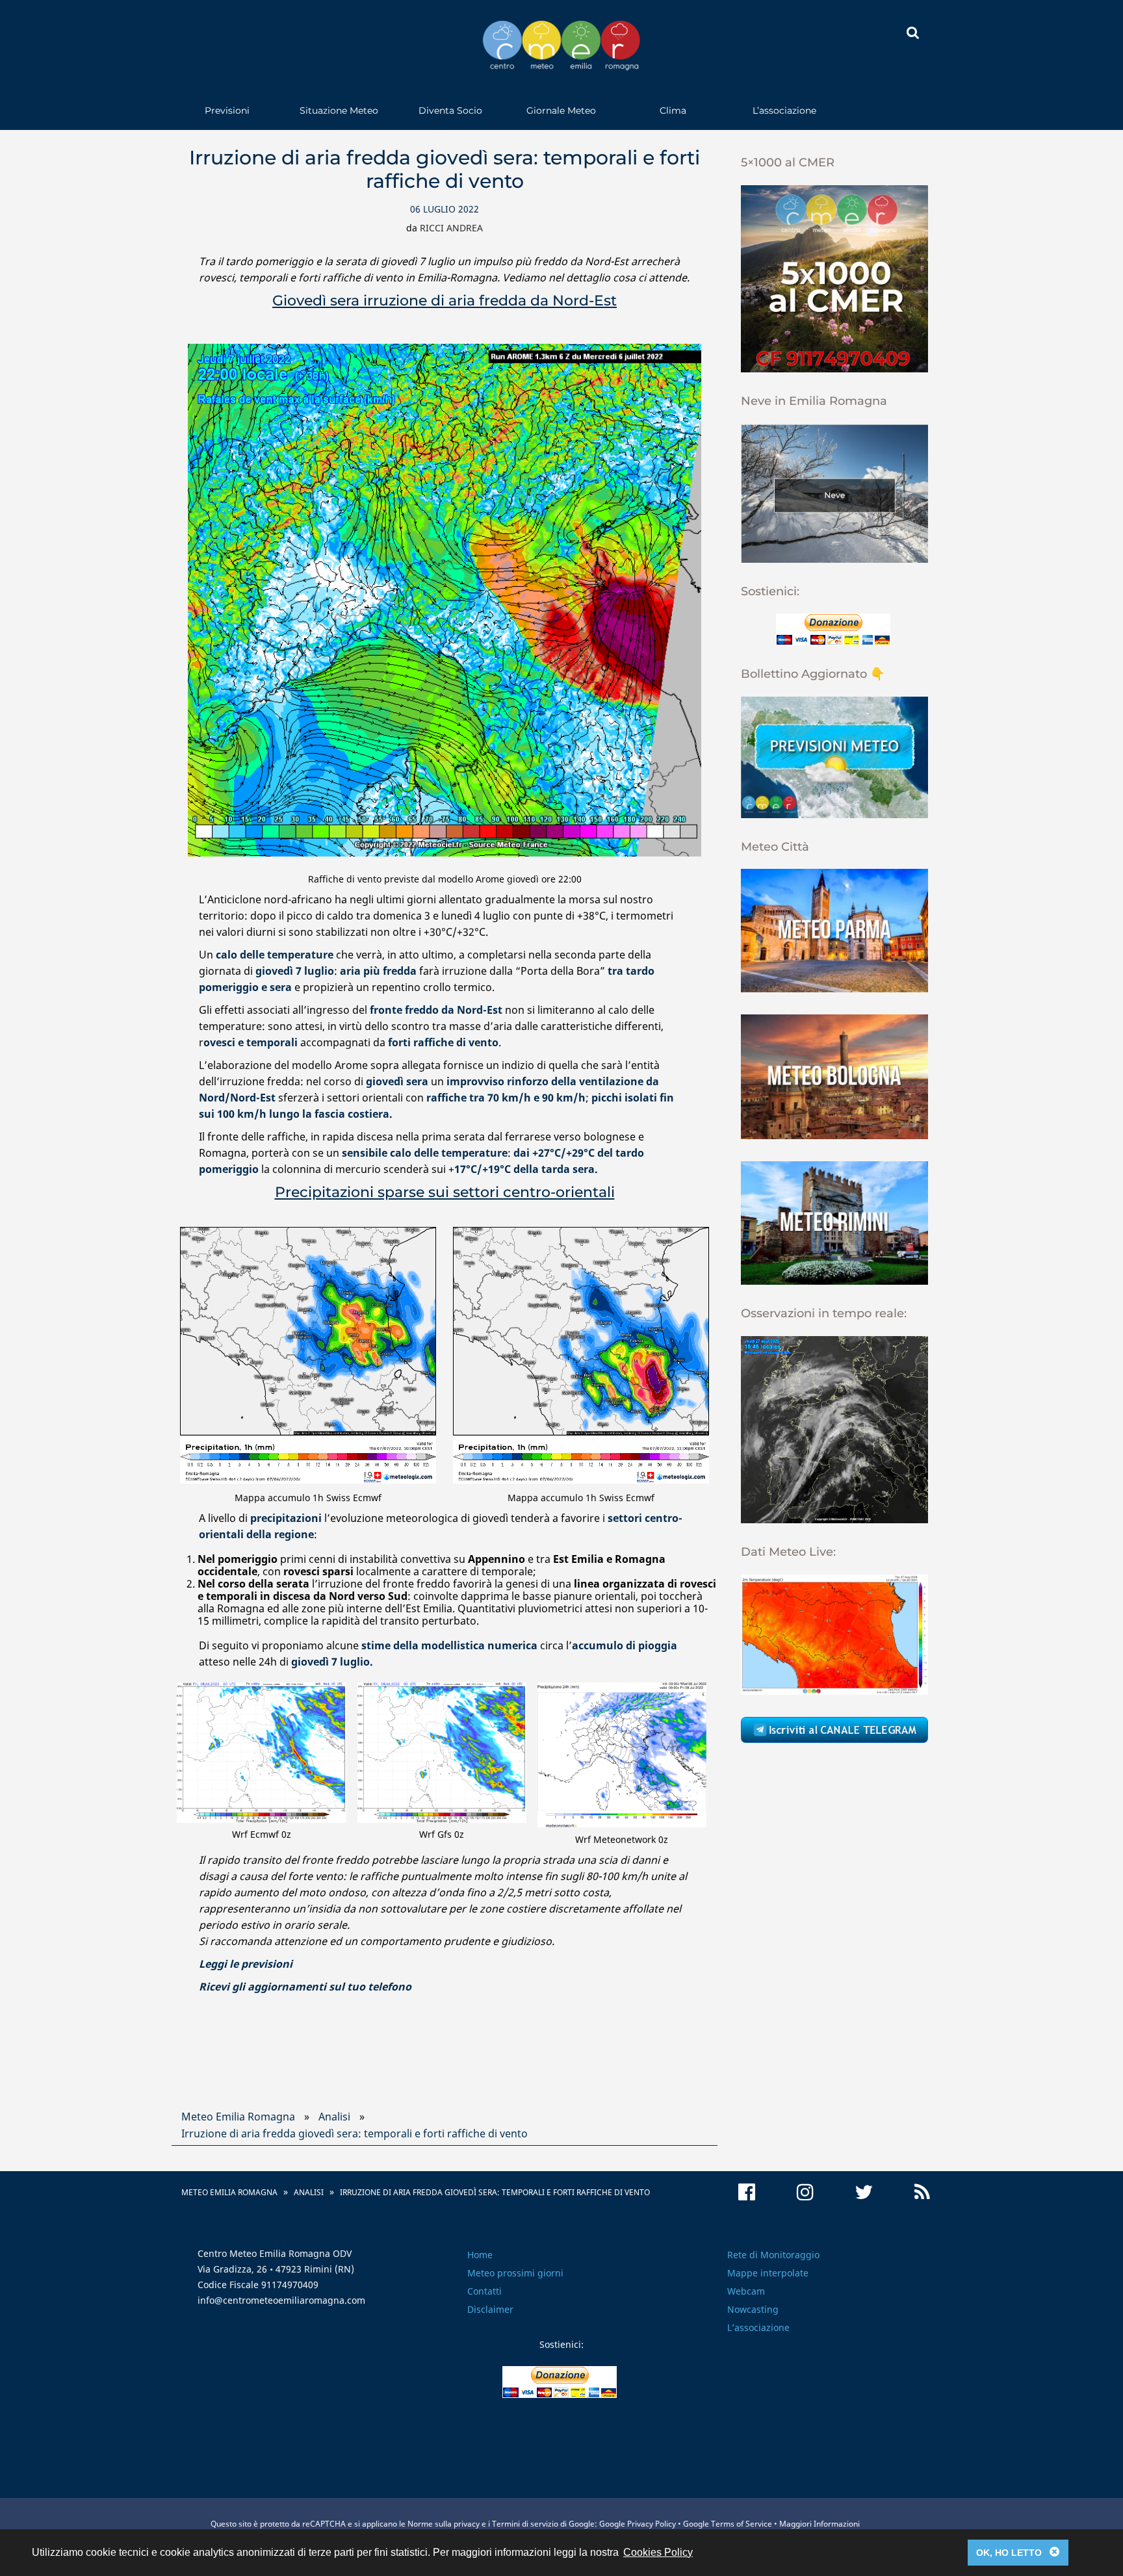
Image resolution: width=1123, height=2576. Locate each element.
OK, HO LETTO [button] (1018, 2552)
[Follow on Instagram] (805, 2192)
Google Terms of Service (728, 2524)
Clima (673, 110)
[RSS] (922, 2192)
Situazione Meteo (339, 110)
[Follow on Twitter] (864, 2192)
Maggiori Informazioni (820, 2524)
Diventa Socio (450, 110)
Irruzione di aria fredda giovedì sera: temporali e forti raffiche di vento (355, 2133)
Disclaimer (490, 2309)
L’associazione (784, 110)
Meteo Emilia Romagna (238, 2117)
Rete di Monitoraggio (773, 2255)
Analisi (334, 2117)
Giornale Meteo (561, 110)
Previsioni (227, 110)
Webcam (746, 2291)
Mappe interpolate (768, 2273)
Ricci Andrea (451, 228)
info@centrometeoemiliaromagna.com (281, 2300)
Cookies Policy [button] (658, 2552)
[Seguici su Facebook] (747, 2192)
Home (480, 2255)
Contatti (484, 2291)
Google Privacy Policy (638, 2524)
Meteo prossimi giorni (515, 2273)
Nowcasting (753, 2309)
